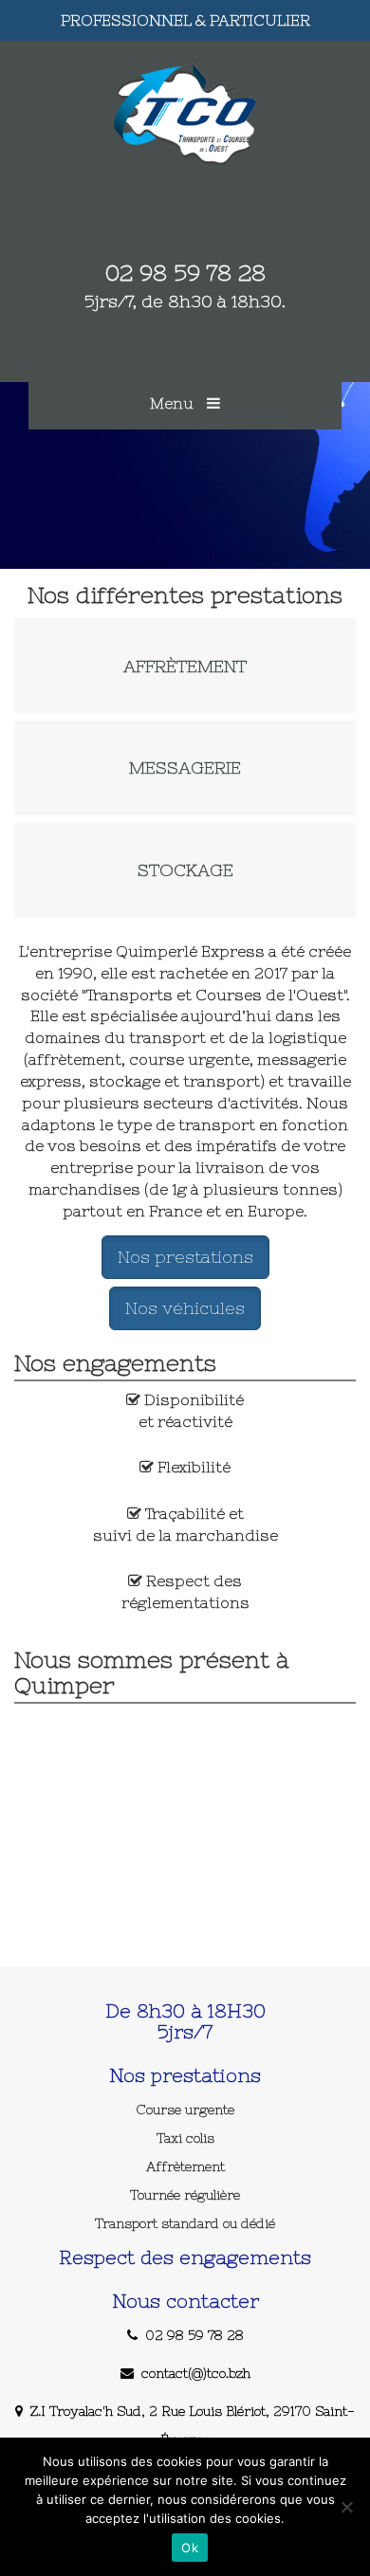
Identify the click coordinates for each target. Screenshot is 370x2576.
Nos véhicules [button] (185, 1308)
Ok (190, 2548)
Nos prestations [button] (185, 1257)
